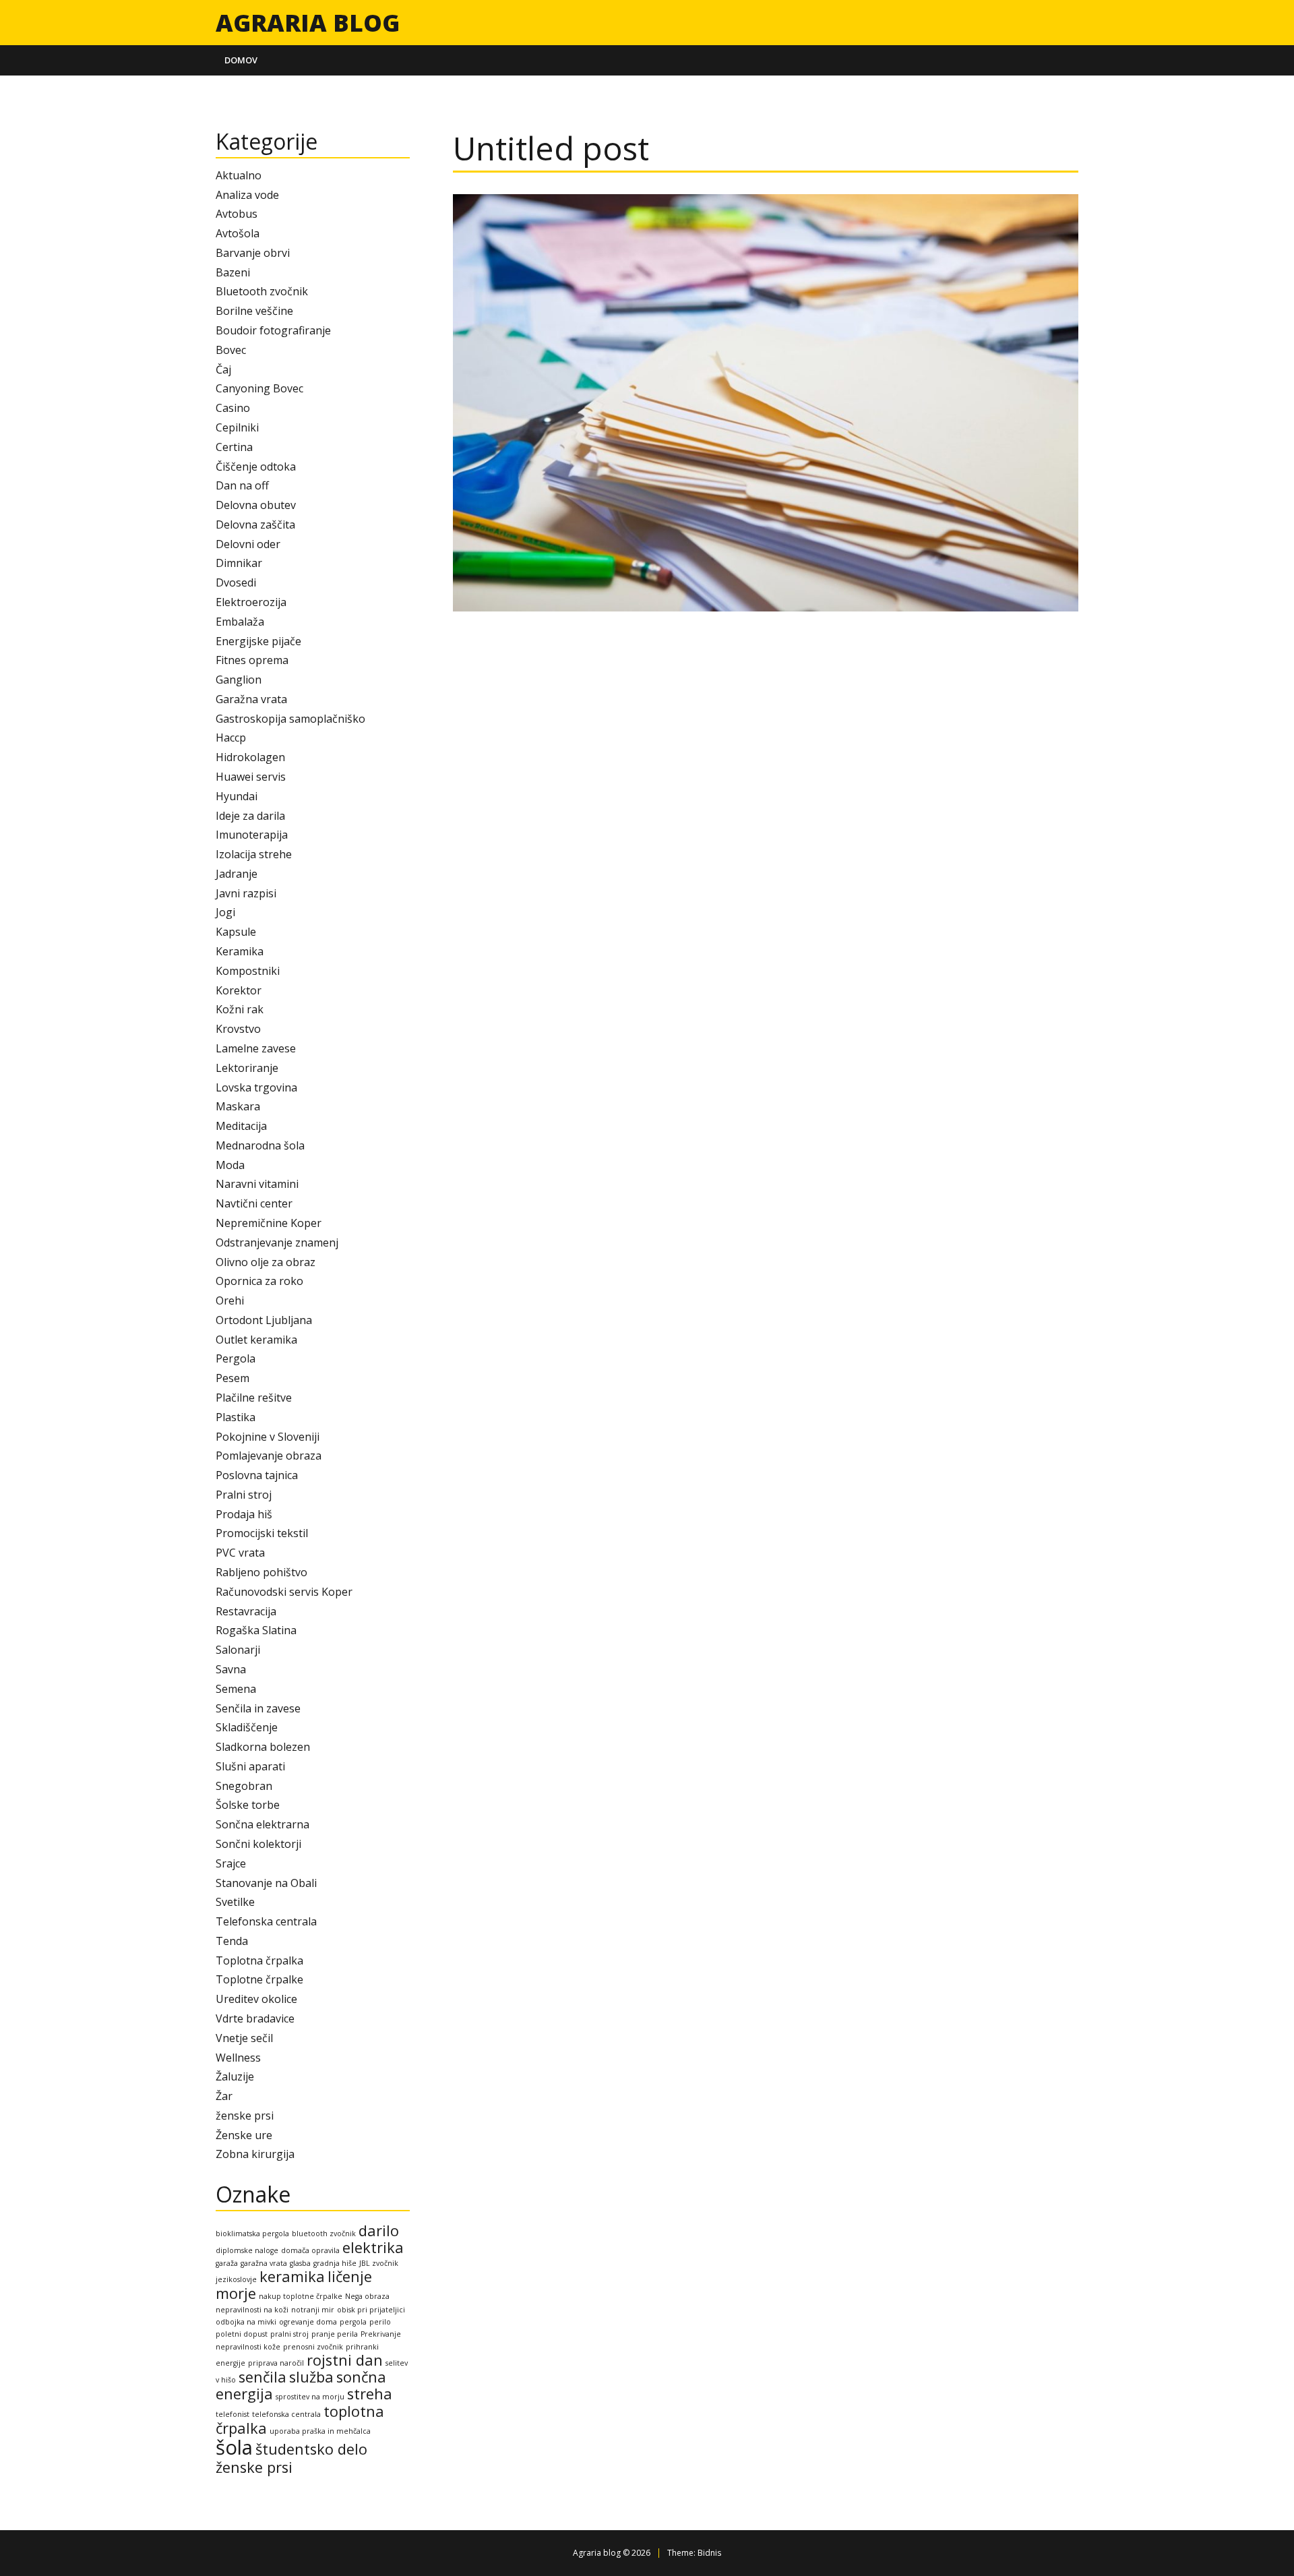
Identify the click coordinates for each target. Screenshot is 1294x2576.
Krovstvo (238, 1029)
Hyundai (237, 796)
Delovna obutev (256, 505)
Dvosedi (236, 582)
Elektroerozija (251, 602)
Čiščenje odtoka (256, 467)
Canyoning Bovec (259, 388)
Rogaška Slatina (256, 1630)
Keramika (240, 951)
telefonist (233, 2414)
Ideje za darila (250, 816)
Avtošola (238, 233)
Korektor (239, 990)
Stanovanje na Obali (266, 1883)
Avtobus (237, 214)
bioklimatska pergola (252, 2234)
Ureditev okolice (256, 1999)
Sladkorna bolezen (263, 1747)
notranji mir (313, 2310)
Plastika (236, 1417)
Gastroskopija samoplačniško (290, 719)
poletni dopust (242, 2334)
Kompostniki (248, 971)
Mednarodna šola (260, 1145)
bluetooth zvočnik (324, 2234)
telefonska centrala (286, 2414)
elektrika (373, 2247)
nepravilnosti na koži (252, 2310)
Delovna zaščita (255, 525)
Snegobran (244, 1786)
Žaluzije (235, 2076)
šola (234, 2447)
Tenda (232, 1941)
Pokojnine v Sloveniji (268, 1437)
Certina (234, 447)
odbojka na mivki (246, 2322)
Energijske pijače (258, 641)
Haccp (231, 738)
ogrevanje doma (308, 2322)
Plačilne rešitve (254, 1398)
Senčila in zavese (258, 1708)
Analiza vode (247, 195)
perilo (380, 2322)
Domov (241, 60)
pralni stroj (289, 2334)
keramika (292, 2276)
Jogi (225, 912)
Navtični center (254, 1203)
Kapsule (236, 932)
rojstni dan (345, 2360)
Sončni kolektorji (258, 1844)
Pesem (233, 1378)
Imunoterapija (252, 835)
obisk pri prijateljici (371, 2310)
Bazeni (233, 272)
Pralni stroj (244, 1495)
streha (370, 2394)
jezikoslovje (236, 2279)
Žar (224, 2096)
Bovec (231, 350)
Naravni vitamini (257, 1184)
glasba (300, 2263)
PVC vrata (240, 1553)
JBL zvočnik (379, 2263)
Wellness (238, 2058)
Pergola (236, 1358)
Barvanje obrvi (253, 253)
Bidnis (709, 2553)
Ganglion (239, 680)
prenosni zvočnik (313, 2347)
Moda (230, 1165)
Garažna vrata (251, 699)
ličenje (350, 2276)
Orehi (230, 1300)
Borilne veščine (254, 311)
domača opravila (310, 2250)
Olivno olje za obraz (266, 1262)
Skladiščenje (247, 1727)
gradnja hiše (335, 2263)
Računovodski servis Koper (284, 1592)
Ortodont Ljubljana (264, 1320)
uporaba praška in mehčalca (320, 2431)
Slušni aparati (250, 1766)
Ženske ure (244, 2135)
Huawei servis (251, 777)
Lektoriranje (247, 1068)
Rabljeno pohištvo (261, 1572)
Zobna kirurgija (255, 2154)
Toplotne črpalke (259, 1979)
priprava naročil (276, 2363)
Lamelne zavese (256, 1048)
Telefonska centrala (266, 1921)
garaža (227, 2263)
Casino (233, 408)
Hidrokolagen (250, 757)
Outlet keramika (256, 1340)
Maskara (238, 1106)
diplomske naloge (247, 2250)
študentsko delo (311, 2449)
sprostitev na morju (310, 2397)
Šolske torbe (248, 1805)
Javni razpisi (246, 893)
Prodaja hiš (244, 1514)
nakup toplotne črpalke (301, 2296)
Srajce (231, 1863)
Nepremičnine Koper (269, 1223)
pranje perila (335, 2334)
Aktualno (239, 175)
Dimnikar (239, 563)
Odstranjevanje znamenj (277, 1242)
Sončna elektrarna (263, 1824)
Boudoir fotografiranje (273, 330)
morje (236, 2293)
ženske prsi (245, 2116)
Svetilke (235, 1902)
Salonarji (238, 1650)
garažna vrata (264, 2263)
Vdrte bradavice (255, 2018)
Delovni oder (248, 544)
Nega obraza (367, 2296)
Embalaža (240, 622)
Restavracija (246, 1611)
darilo (379, 2230)
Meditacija (241, 1126)
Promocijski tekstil (262, 1533)
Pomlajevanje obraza (269, 1456)
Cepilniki (237, 427)
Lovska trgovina (256, 1087)
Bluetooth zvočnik (262, 291)
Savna (231, 1669)
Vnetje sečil (244, 2038)
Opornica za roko (259, 1281)
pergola (353, 2322)
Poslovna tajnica (257, 1475)
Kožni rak (240, 1009)
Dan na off (242, 485)
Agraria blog (308, 22)
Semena (236, 1689)
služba (311, 2377)
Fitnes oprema (252, 660)
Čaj (223, 369)
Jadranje (237, 874)
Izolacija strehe (254, 854)
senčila (263, 2377)
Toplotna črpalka (259, 1960)
